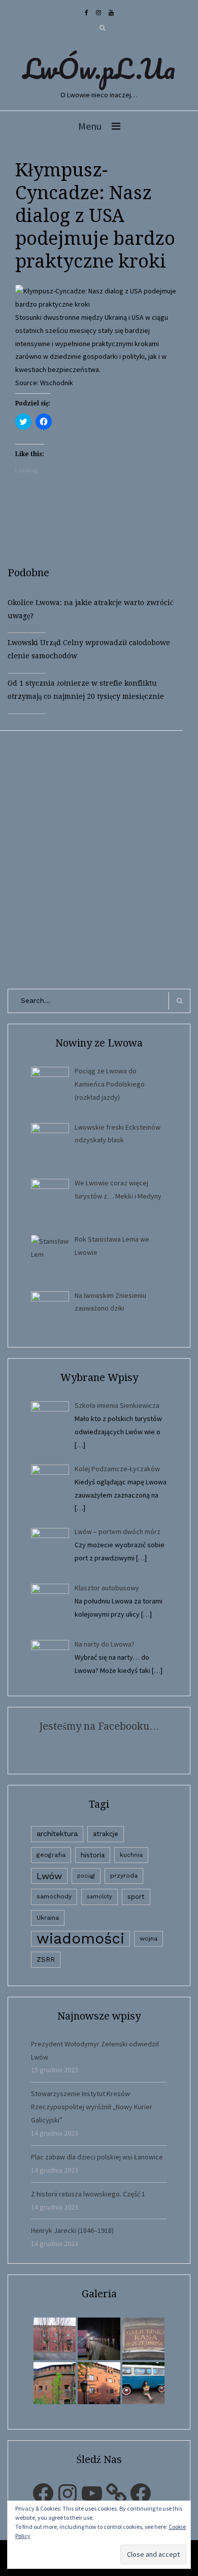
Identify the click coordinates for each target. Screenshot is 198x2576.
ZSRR (46, 1959)
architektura (57, 1834)
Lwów (49, 1876)
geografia (51, 1855)
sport (136, 1897)
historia (93, 1855)
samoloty (100, 1897)
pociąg (86, 1876)
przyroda (124, 1876)
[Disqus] (99, 857)
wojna (148, 1938)
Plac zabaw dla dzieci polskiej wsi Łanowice (97, 2157)
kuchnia (131, 1855)
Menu (90, 126)
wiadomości (80, 1939)
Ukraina (48, 1918)
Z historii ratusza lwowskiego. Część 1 (88, 2194)
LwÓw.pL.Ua (99, 68)
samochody (54, 1896)
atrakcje (106, 1834)
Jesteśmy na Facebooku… (99, 1726)
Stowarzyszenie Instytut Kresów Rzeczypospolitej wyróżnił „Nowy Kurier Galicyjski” (92, 2107)
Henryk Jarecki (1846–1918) (72, 2230)
